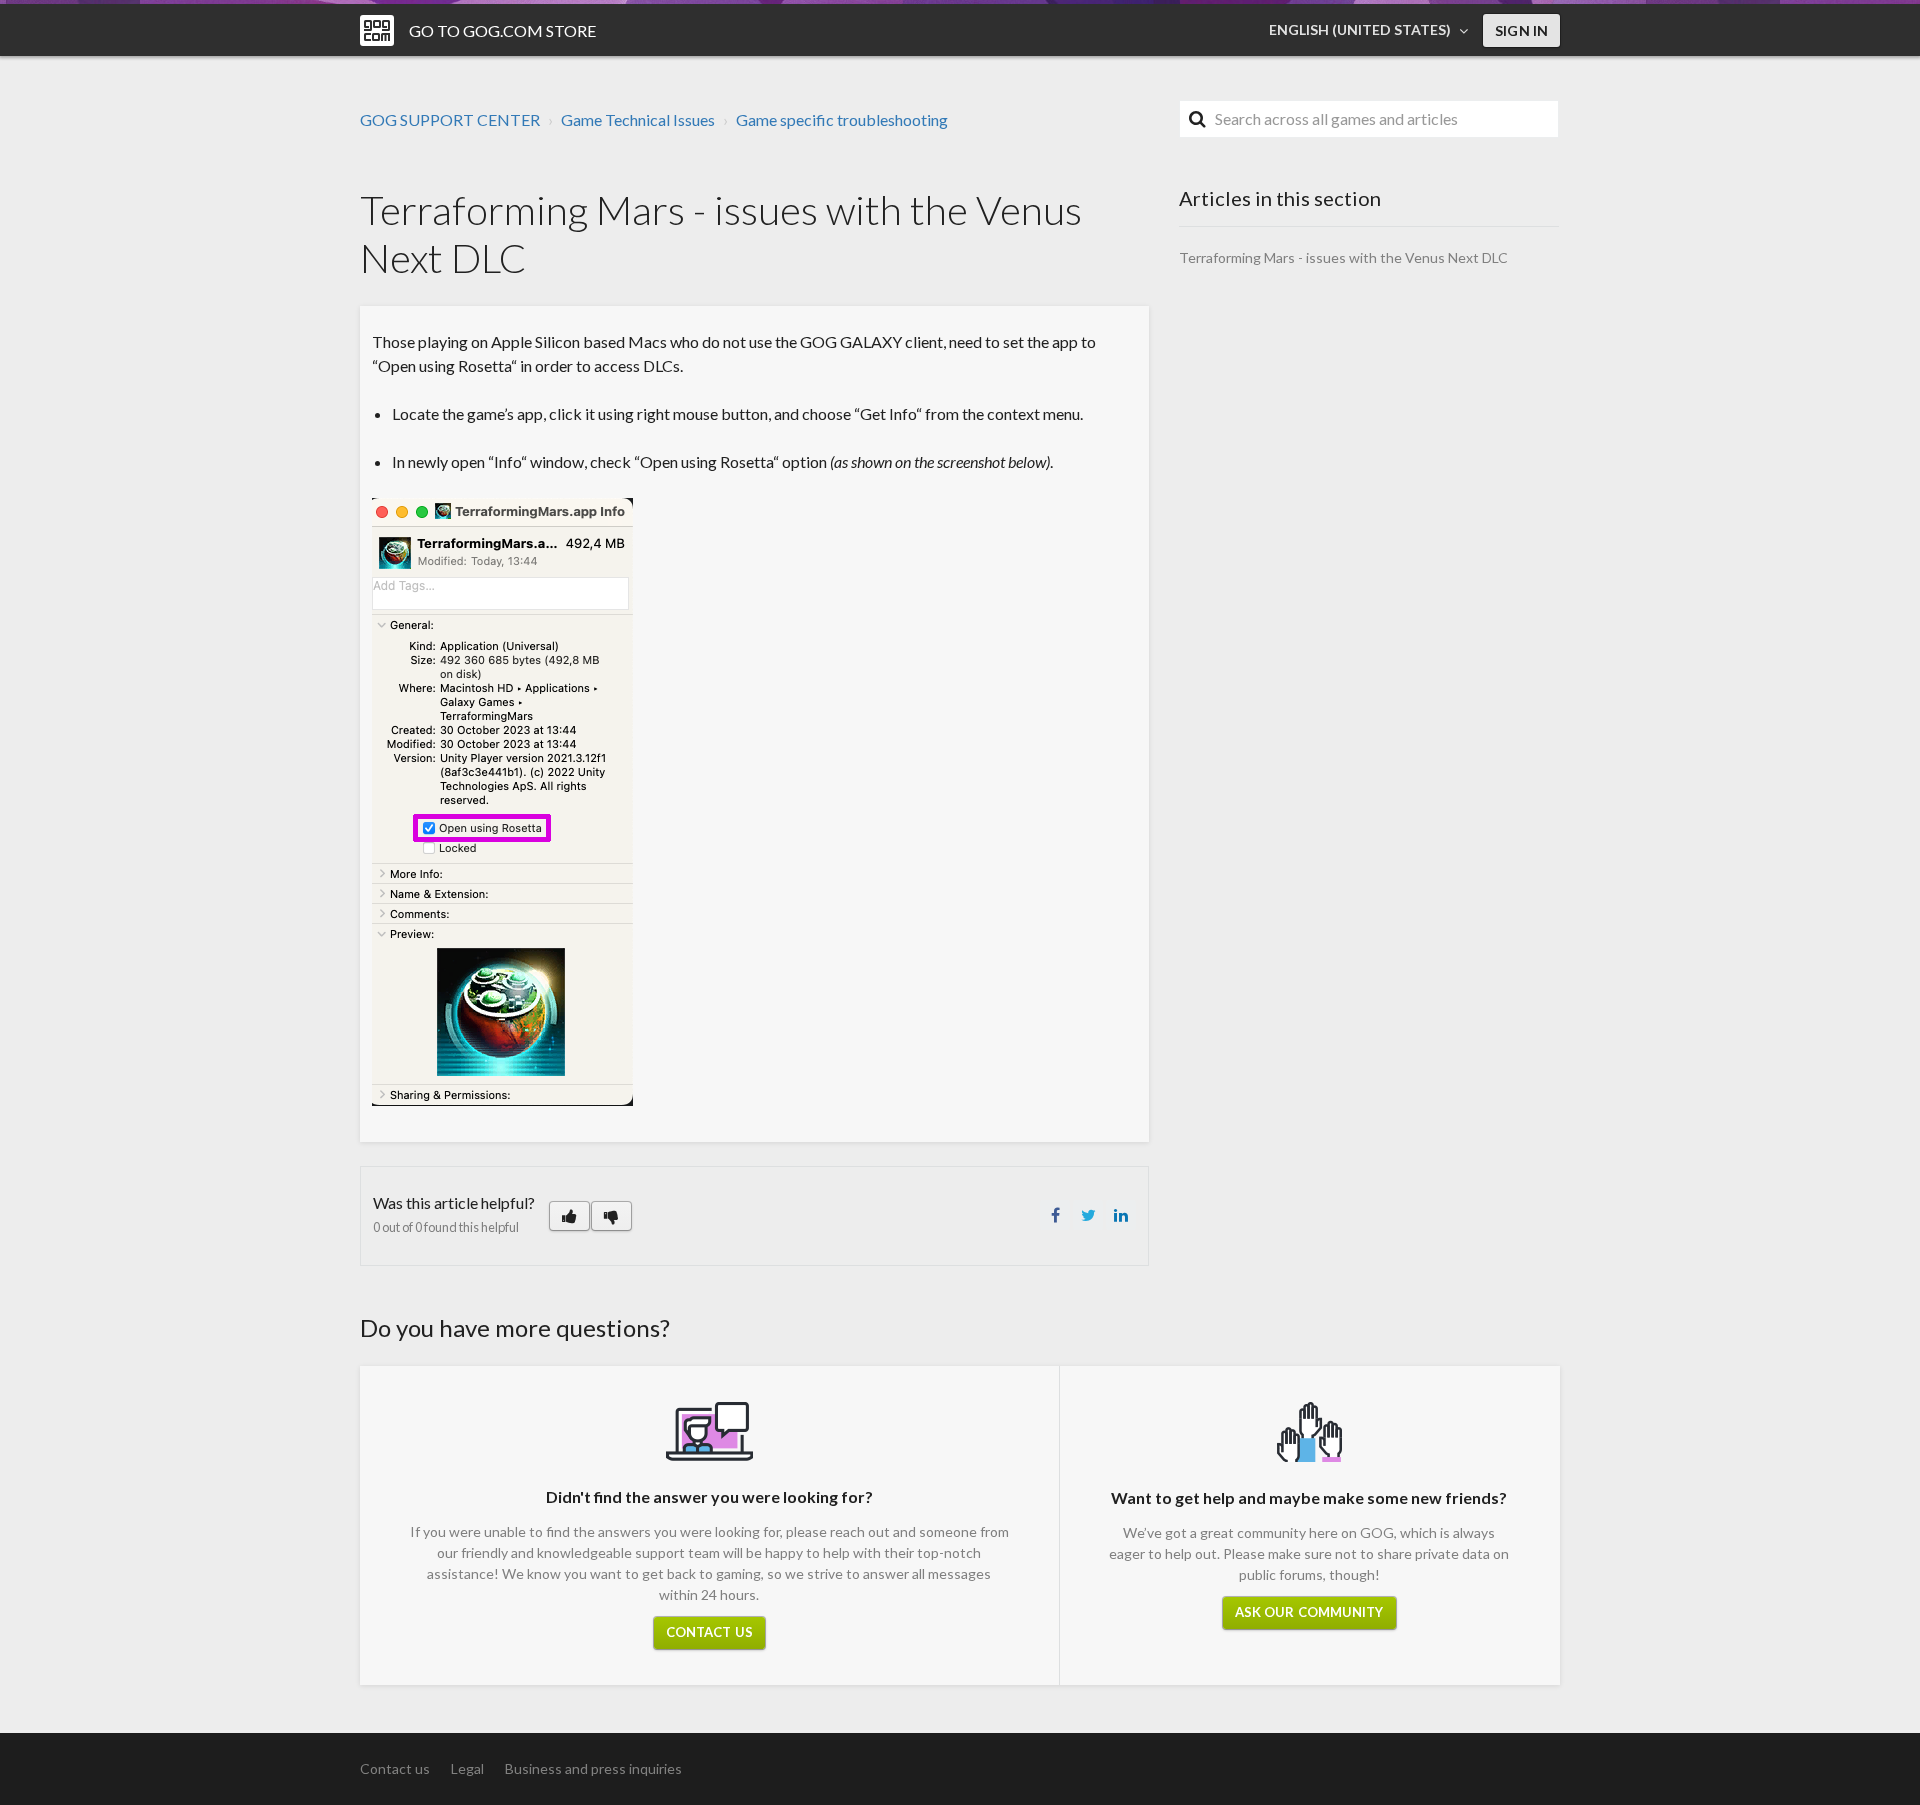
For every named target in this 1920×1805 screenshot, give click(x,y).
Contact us (709, 1632)
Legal (467, 1768)
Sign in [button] (1521, 30)
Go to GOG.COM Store (502, 30)
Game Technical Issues (638, 119)
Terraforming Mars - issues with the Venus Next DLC (1343, 257)
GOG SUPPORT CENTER (450, 119)
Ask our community (1309, 1612)
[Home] (377, 30)
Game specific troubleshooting (842, 119)
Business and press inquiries (593, 1768)
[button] (569, 1216)
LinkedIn (1121, 1215)
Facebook (1055, 1215)
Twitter (1088, 1215)
